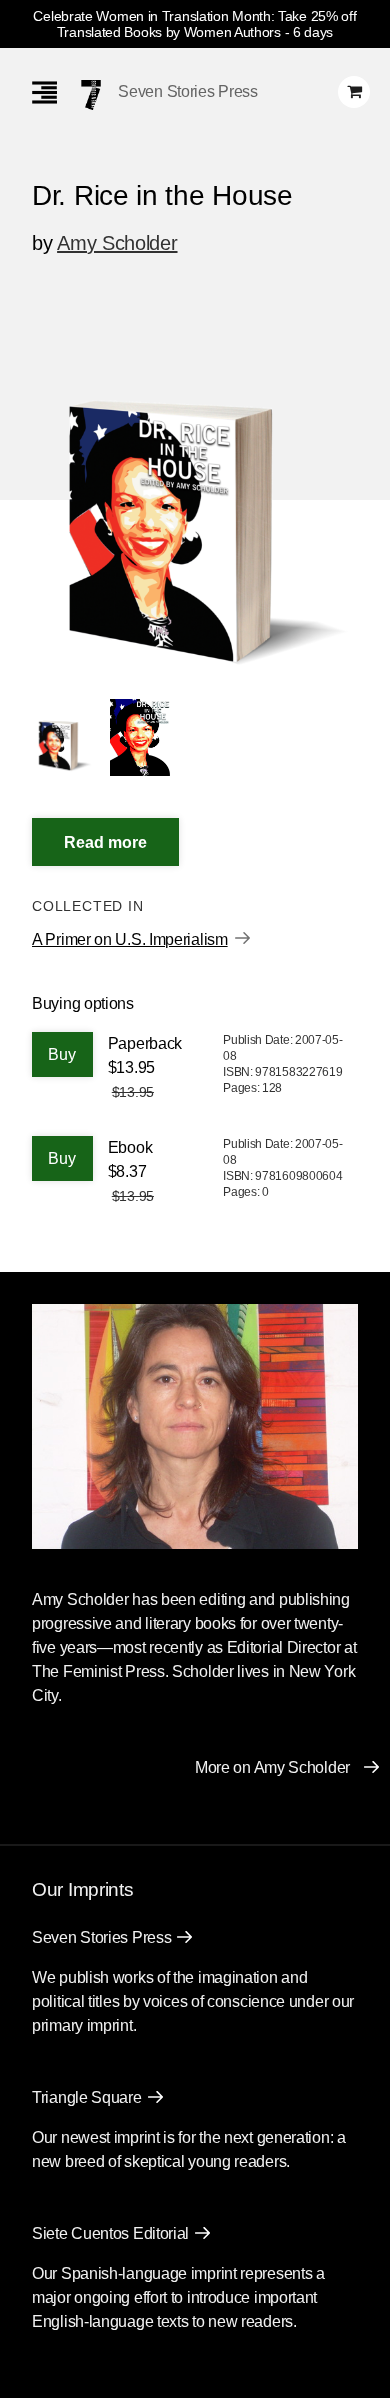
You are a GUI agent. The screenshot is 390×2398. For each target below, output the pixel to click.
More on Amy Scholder (272, 1767)
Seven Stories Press (187, 91)
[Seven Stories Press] (91, 95)
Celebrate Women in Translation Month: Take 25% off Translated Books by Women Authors (194, 24)
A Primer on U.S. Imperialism (130, 939)
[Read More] (105, 842)
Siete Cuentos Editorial (110, 2233)
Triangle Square (87, 2097)
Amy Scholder (117, 243)
